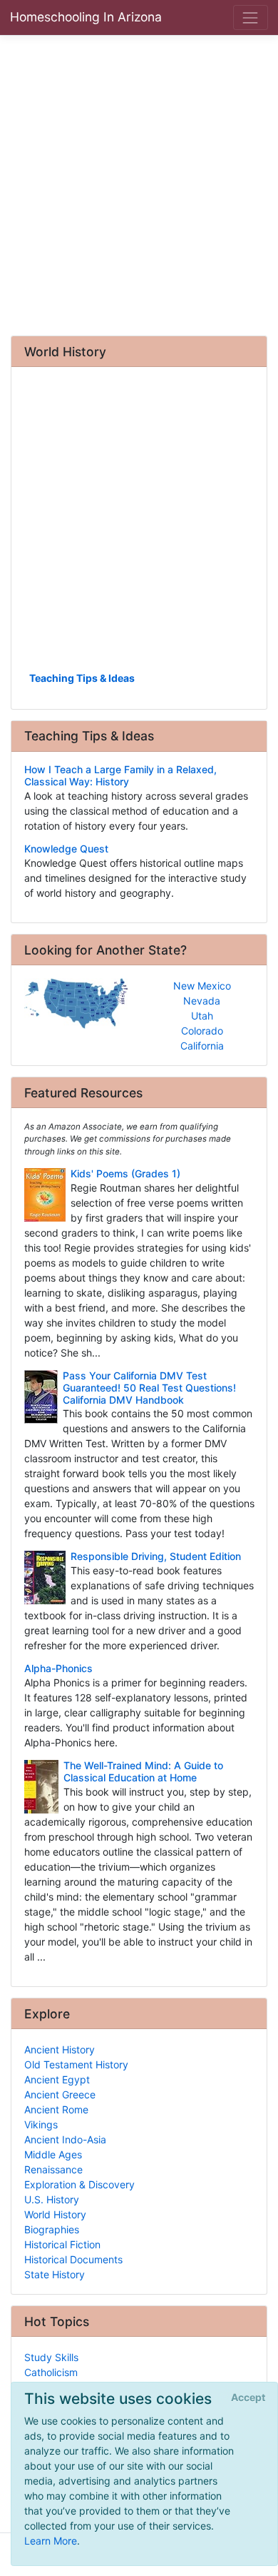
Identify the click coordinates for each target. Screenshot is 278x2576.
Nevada (202, 1001)
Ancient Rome (56, 2109)
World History (55, 2214)
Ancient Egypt (57, 2079)
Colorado (202, 1031)
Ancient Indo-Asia (65, 2139)
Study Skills (51, 2357)
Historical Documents (73, 2259)
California (202, 1046)
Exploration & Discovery (79, 2184)
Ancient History (60, 2049)
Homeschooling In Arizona (86, 17)
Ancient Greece (60, 2094)
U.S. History (52, 2199)
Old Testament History (76, 2064)
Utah (202, 1016)
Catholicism (51, 2372)
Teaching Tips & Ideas (82, 678)
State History (55, 2274)
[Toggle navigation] (251, 17)
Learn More (51, 2541)
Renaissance (53, 2169)
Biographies (52, 2229)
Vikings (41, 2124)
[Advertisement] (139, 185)
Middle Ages (53, 2154)
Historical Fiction (62, 2244)
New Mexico (202, 986)
